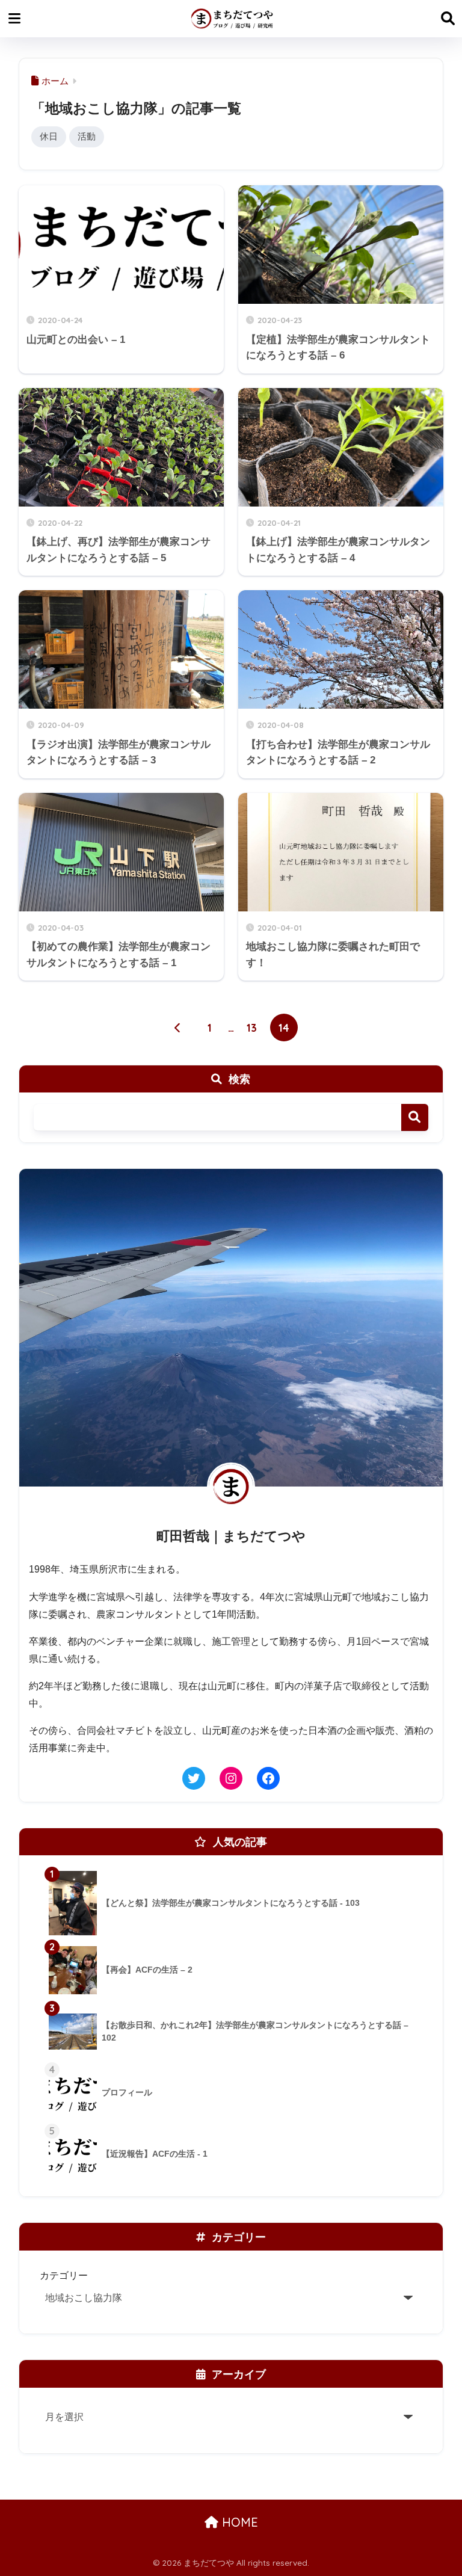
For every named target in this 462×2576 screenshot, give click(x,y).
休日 (49, 136)
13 (252, 1028)
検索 (415, 1117)
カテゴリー (64, 2275)
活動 (87, 136)
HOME (238, 2522)
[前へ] (178, 1028)
